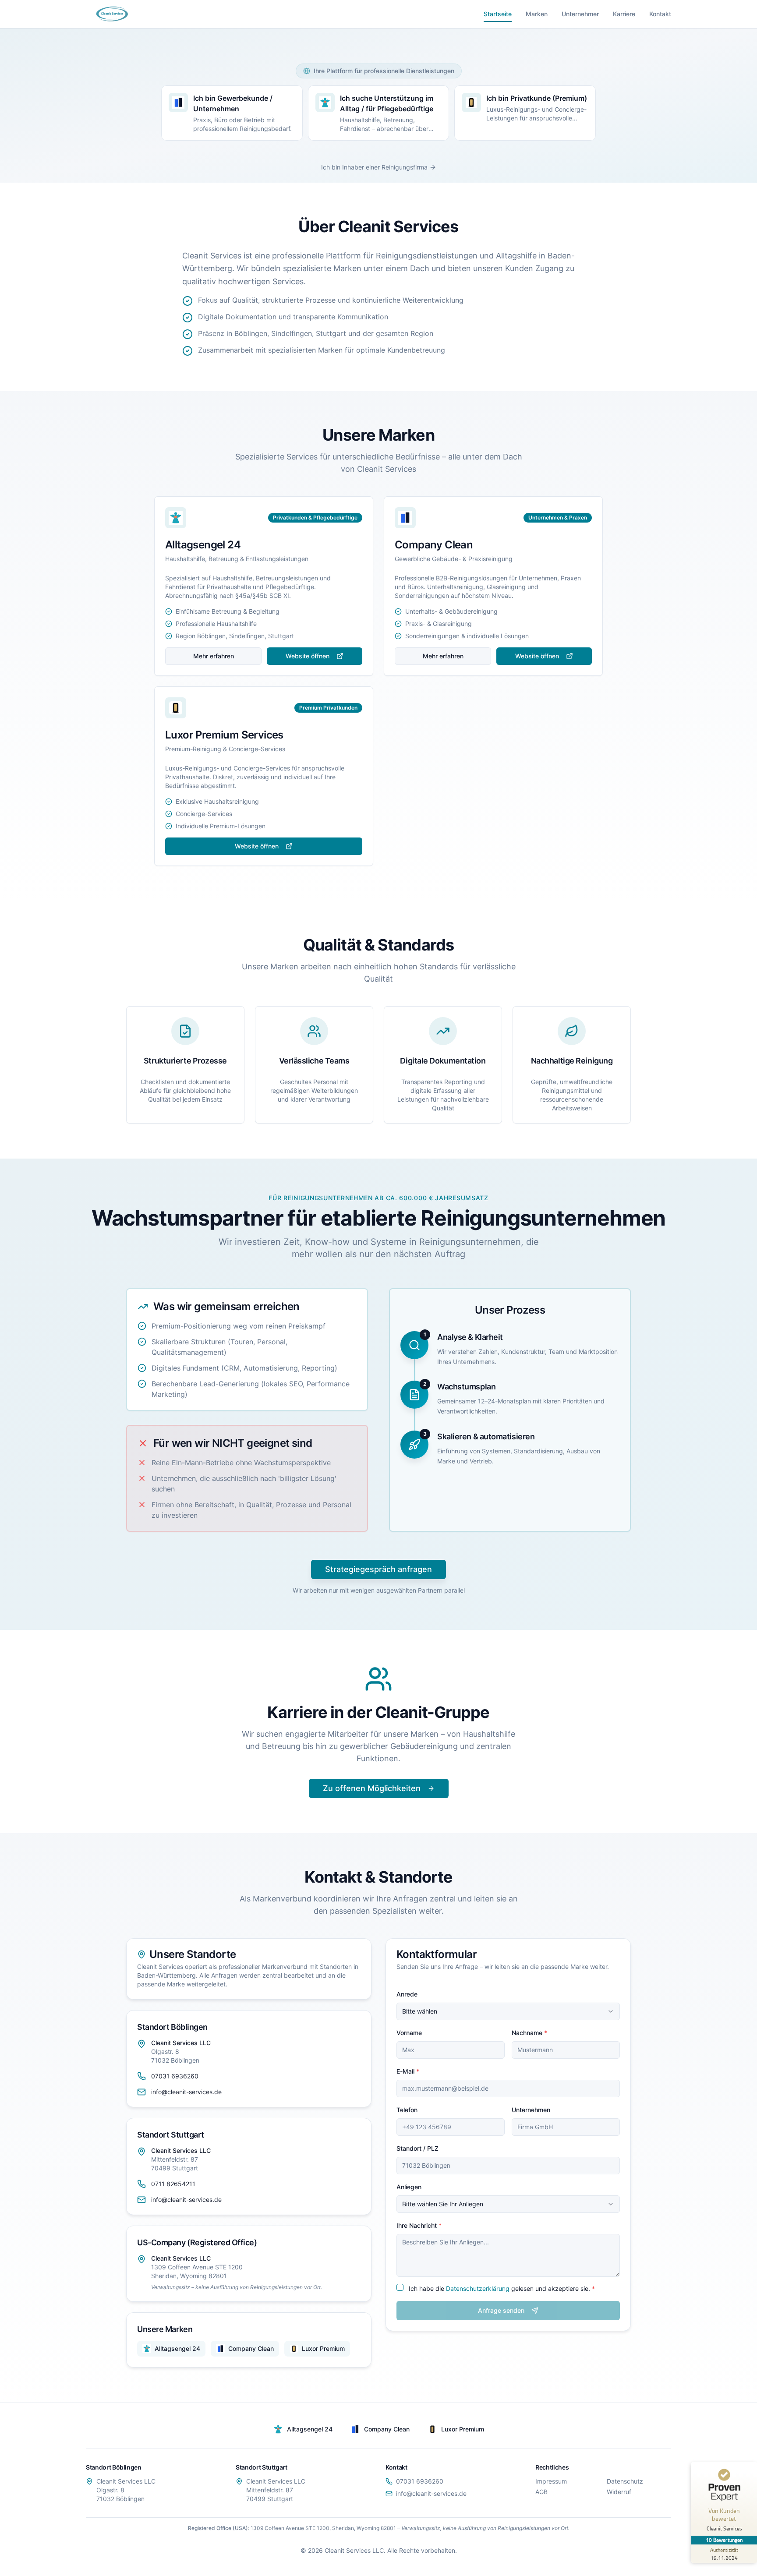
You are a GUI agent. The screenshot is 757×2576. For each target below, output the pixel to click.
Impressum (551, 2481)
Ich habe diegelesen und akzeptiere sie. (502, 2288)
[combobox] (508, 2011)
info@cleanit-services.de (186, 2092)
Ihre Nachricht (419, 2225)
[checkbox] (400, 2287)
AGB (541, 2492)
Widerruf (619, 2492)
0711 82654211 (173, 2184)
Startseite (498, 14)
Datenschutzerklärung (478, 2288)
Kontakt (660, 14)
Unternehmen (531, 2110)
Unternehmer (580, 14)
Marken (537, 14)
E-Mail (408, 2071)
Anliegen (409, 2187)
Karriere (624, 14)
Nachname (529, 2033)
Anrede (407, 1994)
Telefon (407, 2110)
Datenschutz (625, 2481)
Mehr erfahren (214, 656)
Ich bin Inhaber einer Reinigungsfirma (374, 167)
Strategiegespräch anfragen (378, 1569)
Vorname (409, 2033)
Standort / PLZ (417, 2148)
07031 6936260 (175, 2076)
